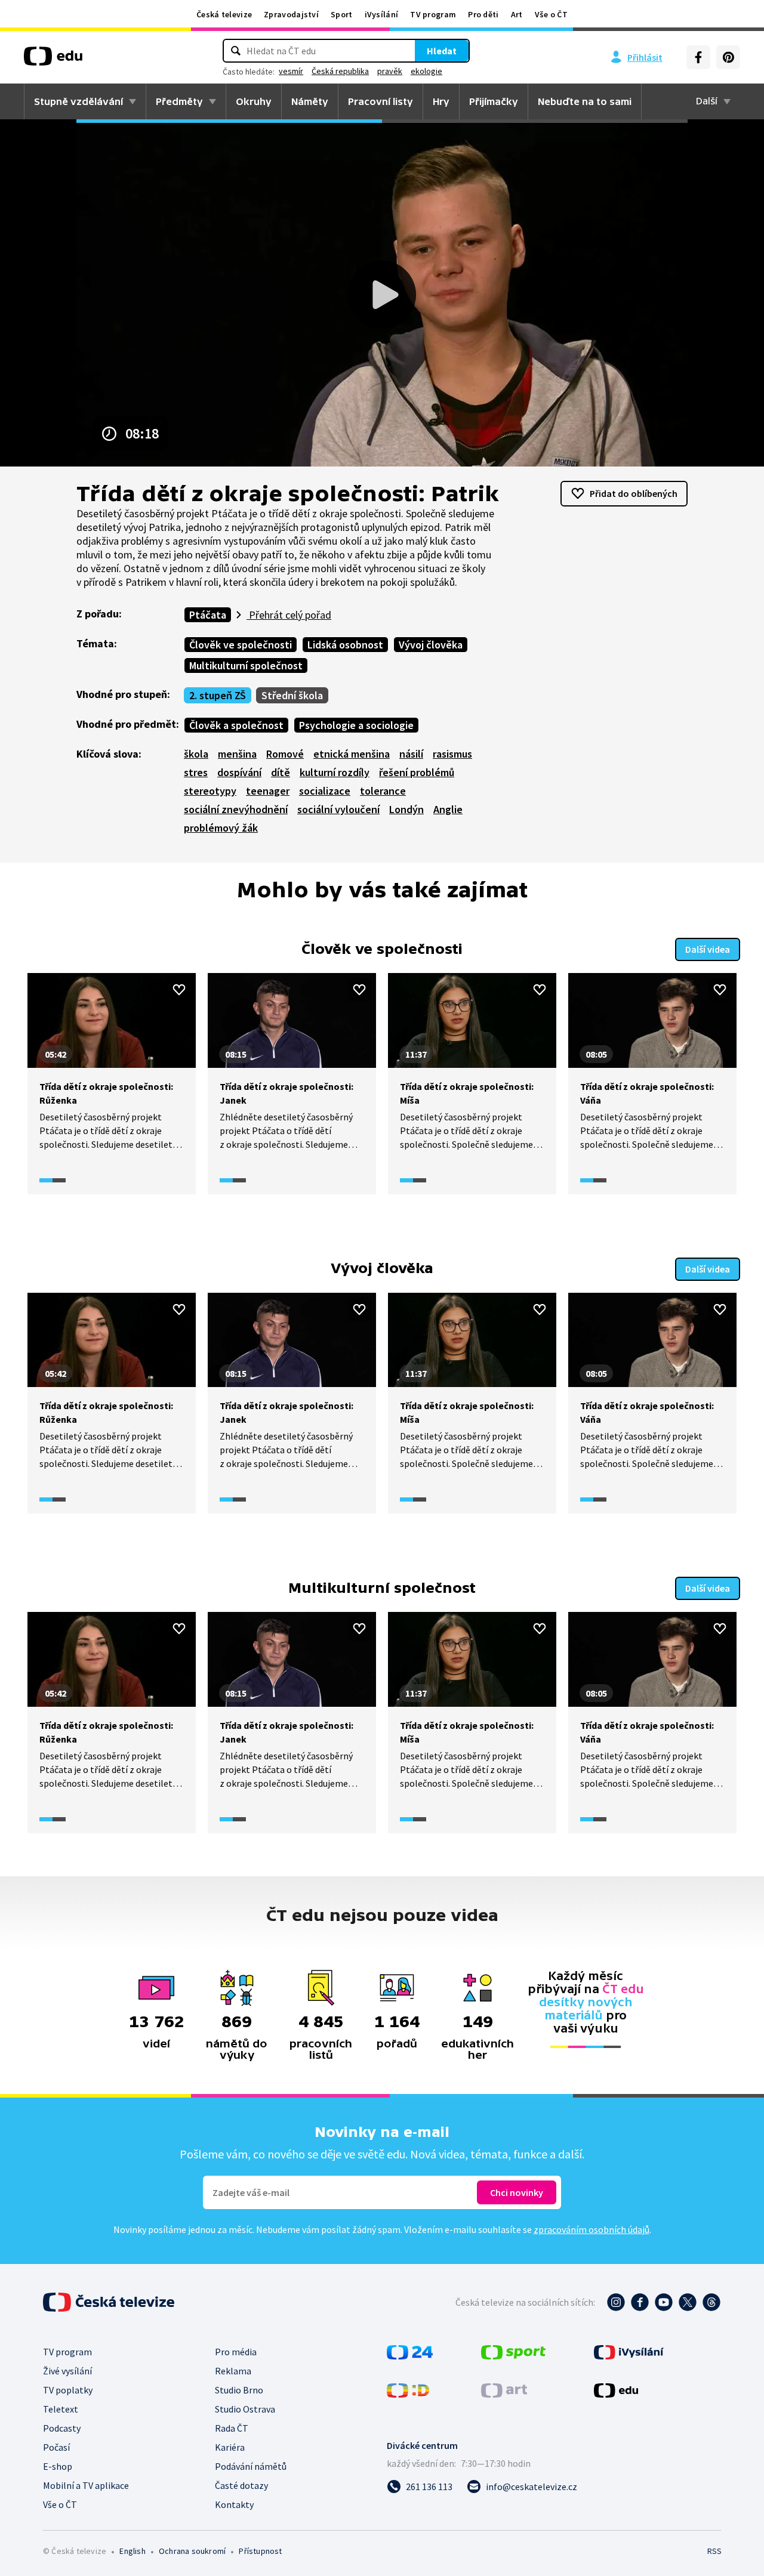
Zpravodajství (291, 14)
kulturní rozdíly (335, 772)
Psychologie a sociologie (356, 725)
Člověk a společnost (236, 725)
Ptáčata (208, 615)
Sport (342, 14)
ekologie (426, 71)
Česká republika (340, 71)
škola (196, 754)
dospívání (239, 772)
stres (196, 772)
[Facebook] (698, 57)
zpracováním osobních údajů (592, 2229)
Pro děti (483, 14)
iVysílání (382, 14)
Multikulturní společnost (246, 665)
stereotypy (210, 791)
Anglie (448, 809)
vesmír (291, 71)
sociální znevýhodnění (236, 809)
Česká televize (224, 14)
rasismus (452, 754)
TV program (433, 14)
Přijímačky (494, 101)
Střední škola (292, 695)
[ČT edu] (53, 60)
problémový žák (221, 828)
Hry (441, 101)
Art (517, 14)
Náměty (310, 101)
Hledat (442, 51)
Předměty (179, 101)
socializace (325, 791)
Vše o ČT (551, 14)
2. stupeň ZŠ (218, 695)
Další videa (708, 949)
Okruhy (254, 101)
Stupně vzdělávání (78, 101)
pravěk (390, 71)
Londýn (406, 809)
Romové (285, 754)
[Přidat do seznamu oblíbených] (179, 990)
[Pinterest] (728, 57)
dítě (281, 772)
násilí (411, 754)
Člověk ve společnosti (241, 645)
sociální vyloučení (338, 809)
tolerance (383, 791)
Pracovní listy (381, 101)
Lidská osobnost (345, 645)
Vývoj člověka (431, 645)
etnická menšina (352, 754)
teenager (268, 791)
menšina (237, 754)
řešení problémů (417, 772)
